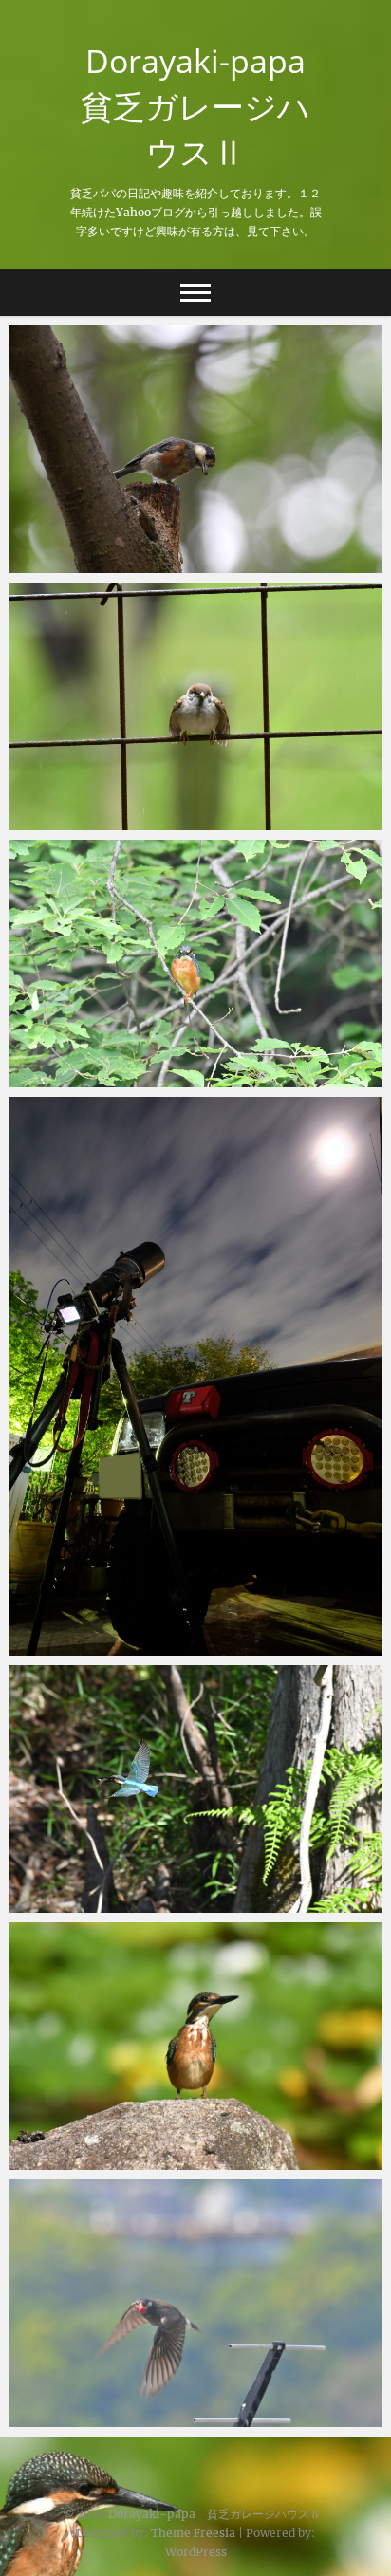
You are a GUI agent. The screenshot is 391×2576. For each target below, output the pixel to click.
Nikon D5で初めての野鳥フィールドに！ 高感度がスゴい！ (191, 553)
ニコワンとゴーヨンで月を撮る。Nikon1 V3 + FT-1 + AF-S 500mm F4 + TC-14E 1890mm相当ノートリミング (194, 1624)
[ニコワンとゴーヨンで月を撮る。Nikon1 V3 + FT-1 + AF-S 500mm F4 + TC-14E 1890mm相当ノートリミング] (195, 1376)
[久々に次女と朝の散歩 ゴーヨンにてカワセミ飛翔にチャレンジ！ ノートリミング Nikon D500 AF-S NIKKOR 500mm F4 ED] (195, 1789)
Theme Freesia (193, 2533)
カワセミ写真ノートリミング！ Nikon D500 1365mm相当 (171, 2150)
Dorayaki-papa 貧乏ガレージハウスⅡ (201, 106)
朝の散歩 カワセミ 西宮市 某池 (142, 1078)
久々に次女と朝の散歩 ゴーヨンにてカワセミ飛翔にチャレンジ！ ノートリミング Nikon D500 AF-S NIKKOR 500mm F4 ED (192, 1881)
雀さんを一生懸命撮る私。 (114, 821)
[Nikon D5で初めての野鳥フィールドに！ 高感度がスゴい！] (195, 449)
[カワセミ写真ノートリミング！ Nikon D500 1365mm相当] (195, 2046)
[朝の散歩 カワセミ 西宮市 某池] (195, 964)
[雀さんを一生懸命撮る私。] (195, 706)
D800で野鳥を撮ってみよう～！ (132, 2418)
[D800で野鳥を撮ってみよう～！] (195, 2303)
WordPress (196, 2552)
